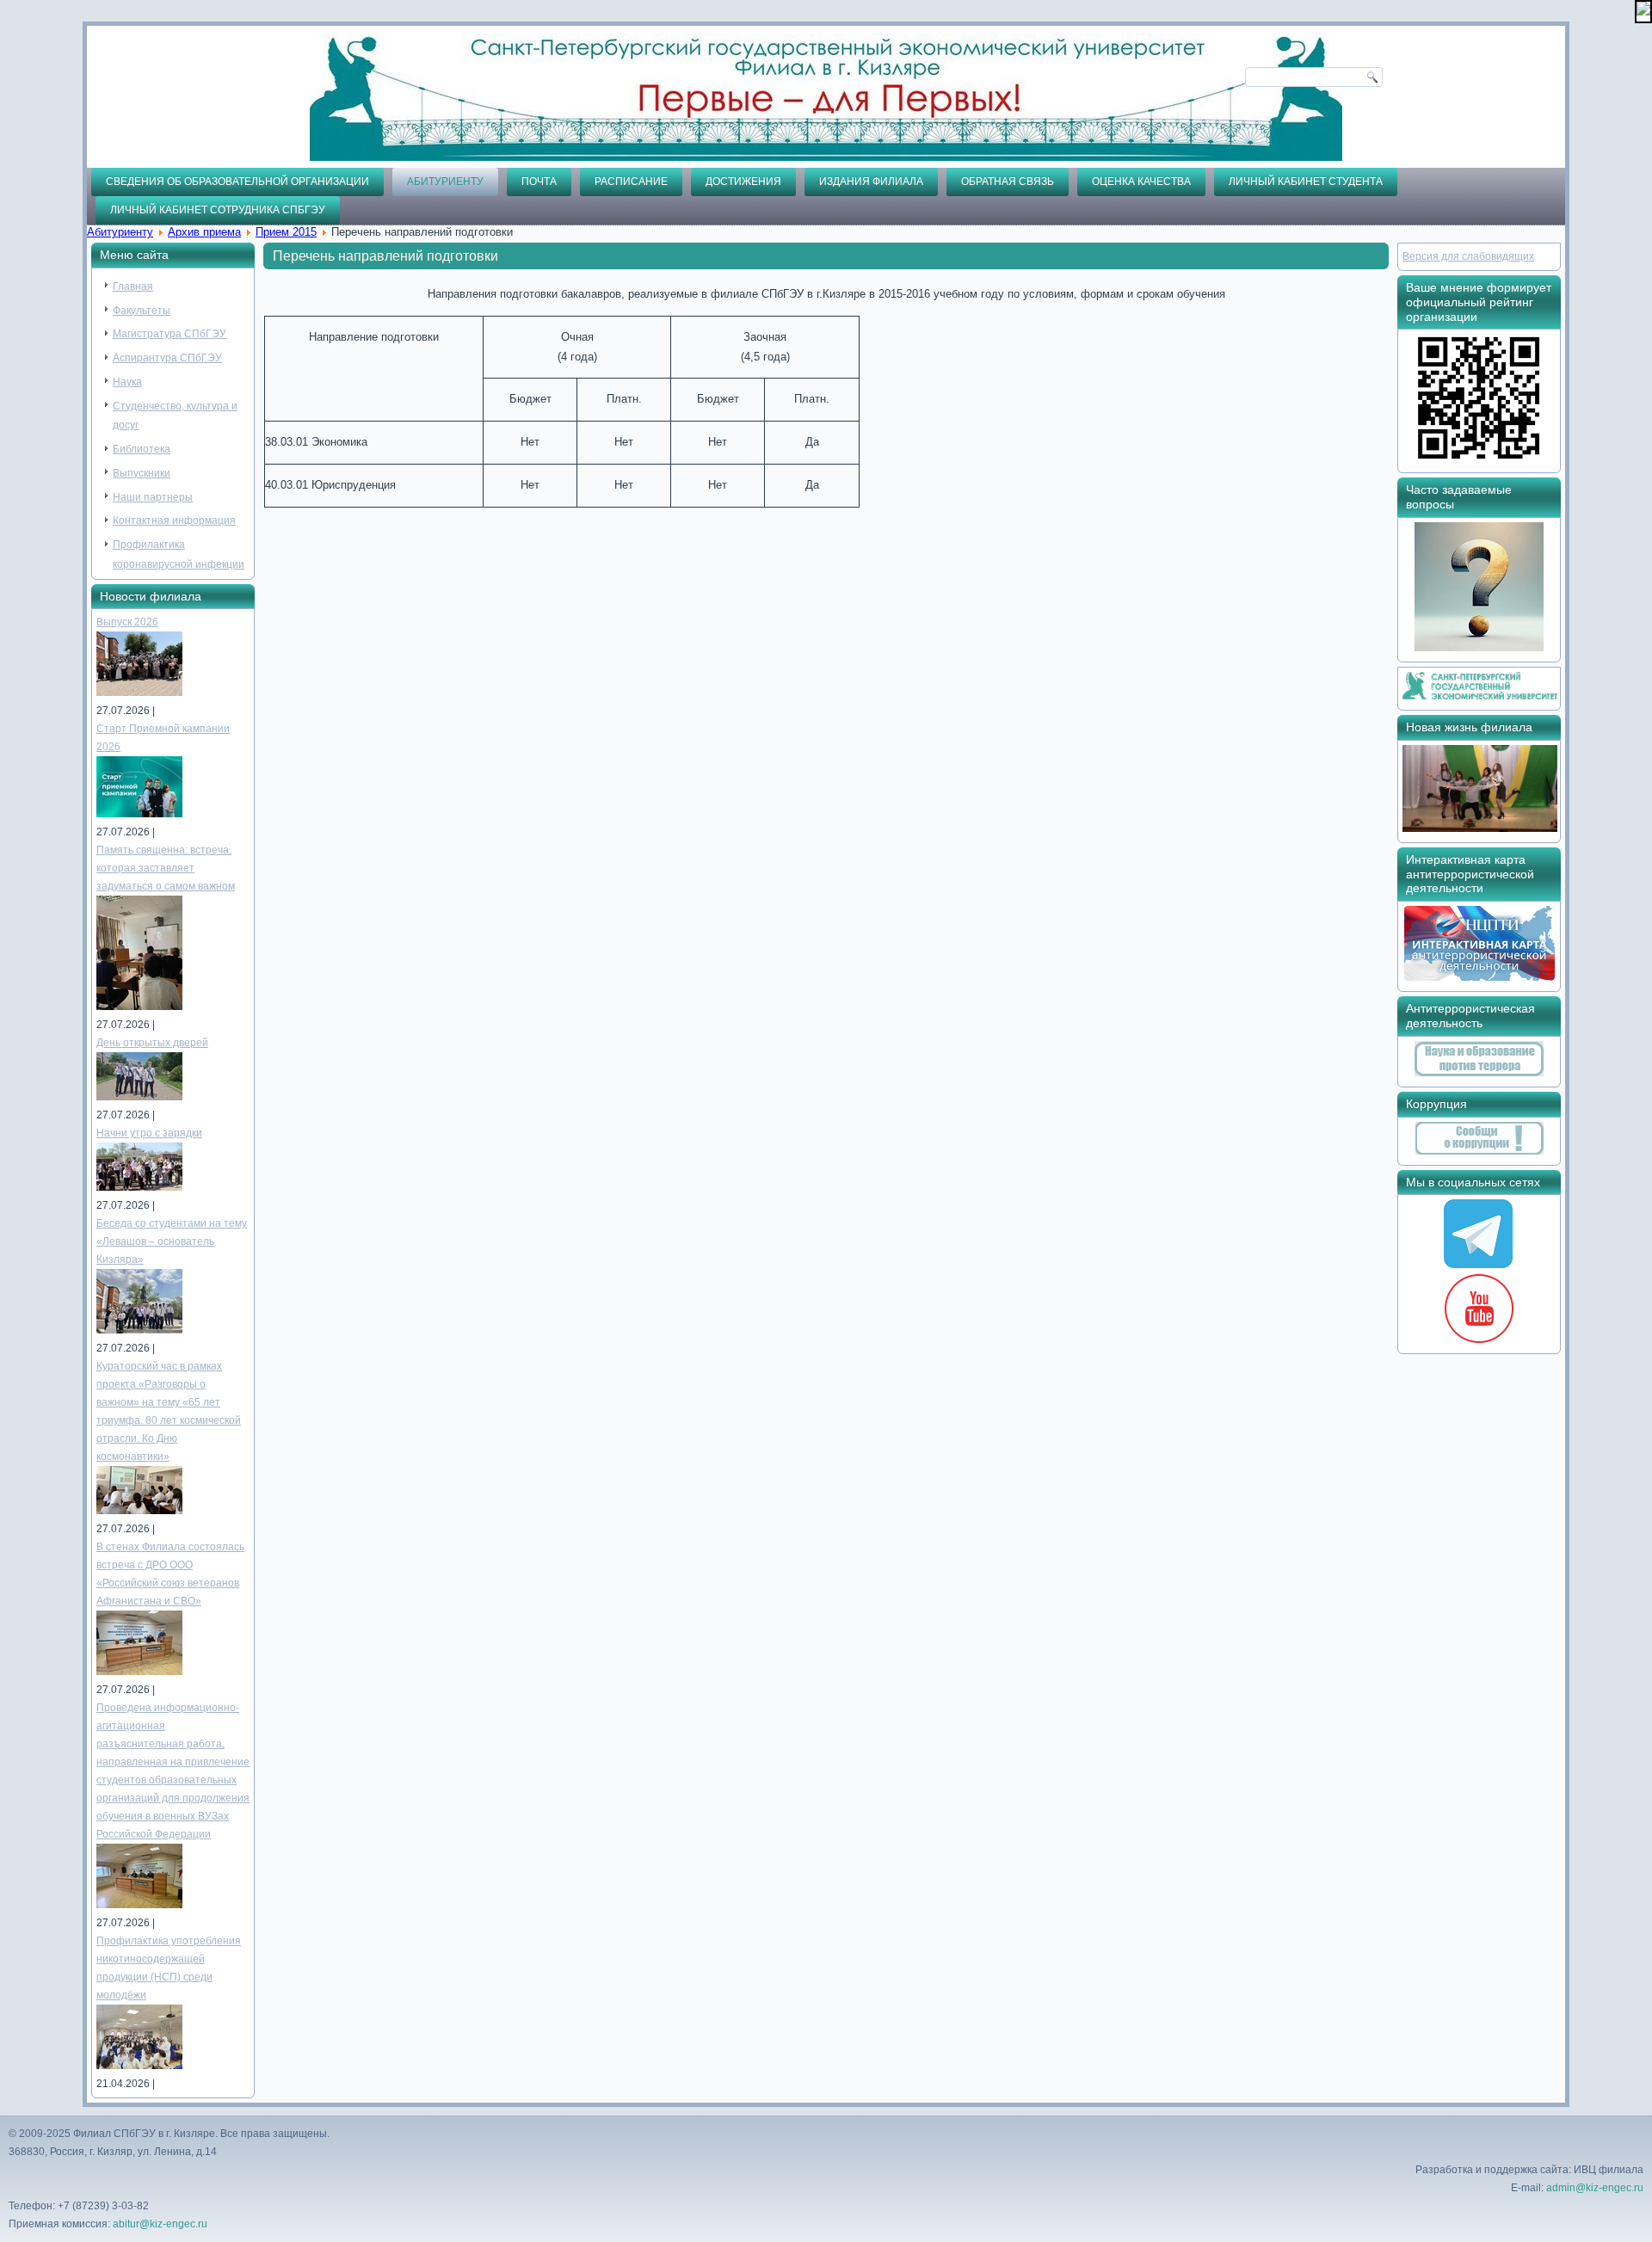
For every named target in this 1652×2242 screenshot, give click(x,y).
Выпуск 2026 (127, 622)
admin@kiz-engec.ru (1595, 2188)
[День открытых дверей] (139, 1097)
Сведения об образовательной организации (237, 182)
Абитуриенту (445, 182)
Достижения (743, 182)
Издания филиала (871, 182)
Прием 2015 (286, 232)
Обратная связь (1008, 182)
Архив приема (204, 232)
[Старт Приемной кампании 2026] (139, 814)
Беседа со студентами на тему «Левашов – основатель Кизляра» (172, 1241)
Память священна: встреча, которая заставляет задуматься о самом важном (166, 868)
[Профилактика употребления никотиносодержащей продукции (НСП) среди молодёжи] (139, 2066)
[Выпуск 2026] (139, 693)
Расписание (631, 182)
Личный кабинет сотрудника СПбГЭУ (218, 210)
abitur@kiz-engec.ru (160, 2224)
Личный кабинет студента (1306, 182)
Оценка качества (1141, 182)
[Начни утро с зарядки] (139, 1187)
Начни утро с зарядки (149, 1133)
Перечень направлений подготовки (385, 256)
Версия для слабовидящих (1468, 256)
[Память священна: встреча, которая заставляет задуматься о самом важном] (139, 1007)
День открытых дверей (152, 1043)
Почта (539, 182)
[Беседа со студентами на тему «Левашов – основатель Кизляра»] (139, 1330)
